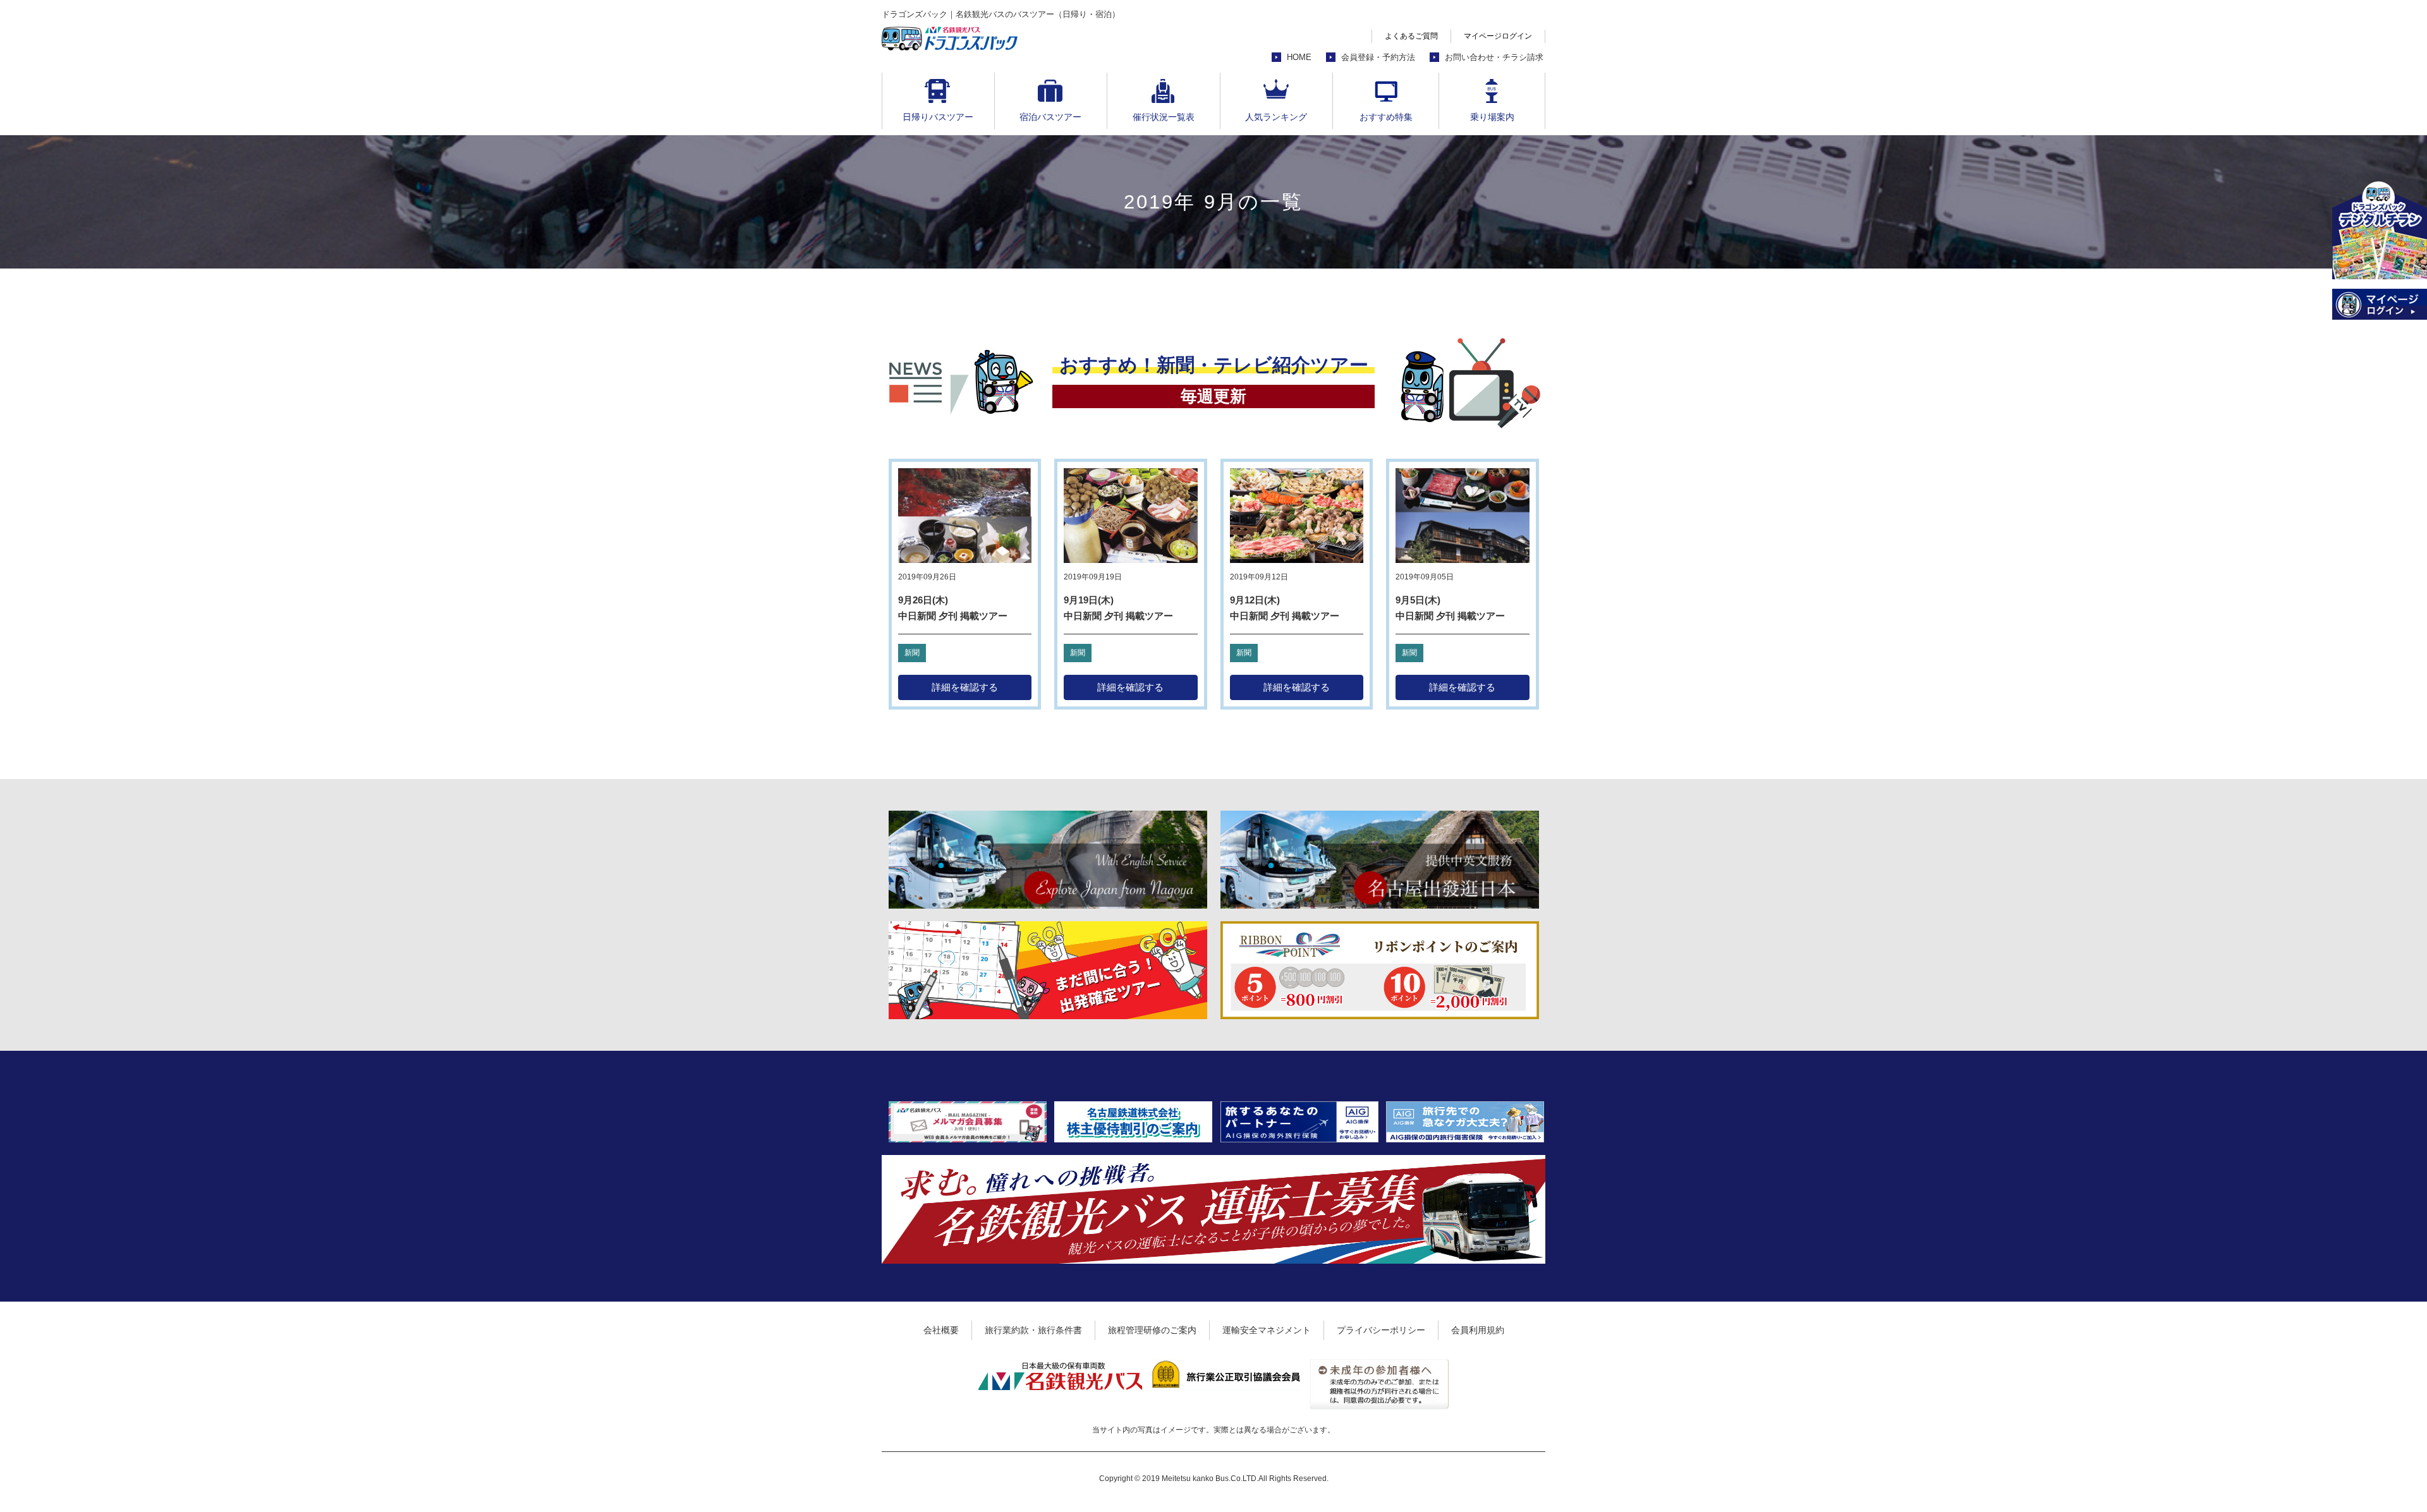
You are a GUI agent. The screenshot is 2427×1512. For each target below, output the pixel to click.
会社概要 (941, 1330)
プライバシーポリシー (1381, 1330)
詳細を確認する (965, 687)
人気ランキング (1276, 117)
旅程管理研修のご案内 (1152, 1330)
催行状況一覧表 (1164, 117)
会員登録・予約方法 (1378, 57)
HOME (1299, 57)
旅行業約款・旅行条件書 (1033, 1330)
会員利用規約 (1478, 1330)
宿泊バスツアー (1050, 117)
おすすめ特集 (1386, 117)
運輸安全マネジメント (1267, 1330)
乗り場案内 (1492, 117)
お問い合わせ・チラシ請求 (1494, 57)
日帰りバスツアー (938, 117)
